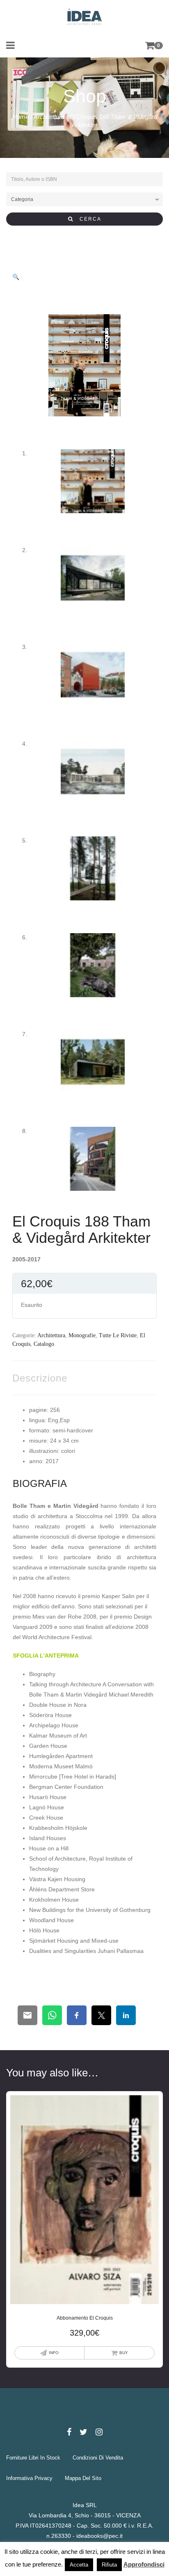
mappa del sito (83, 2478)
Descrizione (40, 1378)
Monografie (82, 1335)
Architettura (49, 117)
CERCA (87, 219)
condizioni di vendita (98, 2458)
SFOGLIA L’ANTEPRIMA (46, 1656)
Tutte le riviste (118, 1335)
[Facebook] (69, 2432)
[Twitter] (83, 2432)
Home (21, 117)
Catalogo (44, 1344)
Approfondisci (144, 2564)
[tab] (40, 1378)
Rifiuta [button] (109, 2565)
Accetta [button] (79, 2565)
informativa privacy (29, 2478)
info (54, 2353)
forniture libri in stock (33, 2458)
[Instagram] (99, 2432)
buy (124, 2353)
